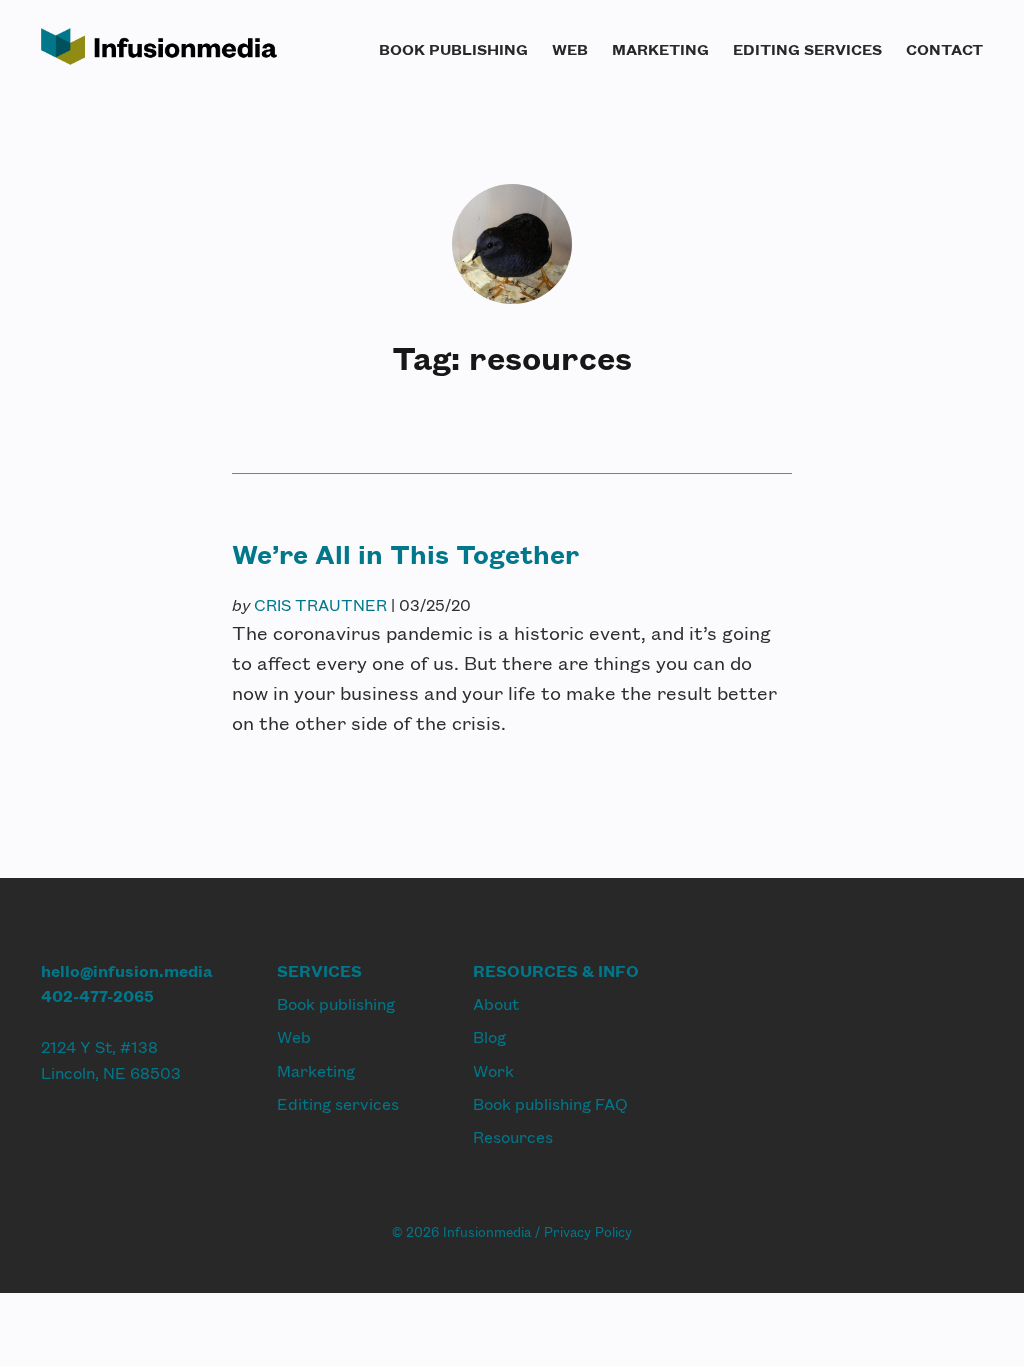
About (496, 1003)
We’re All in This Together (405, 553)
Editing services (807, 49)
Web (570, 49)
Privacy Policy (588, 1232)
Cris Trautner (320, 604)
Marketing (660, 49)
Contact (944, 49)
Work (493, 1070)
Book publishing (453, 49)
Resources (513, 1136)
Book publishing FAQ (550, 1103)
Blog (489, 1036)
